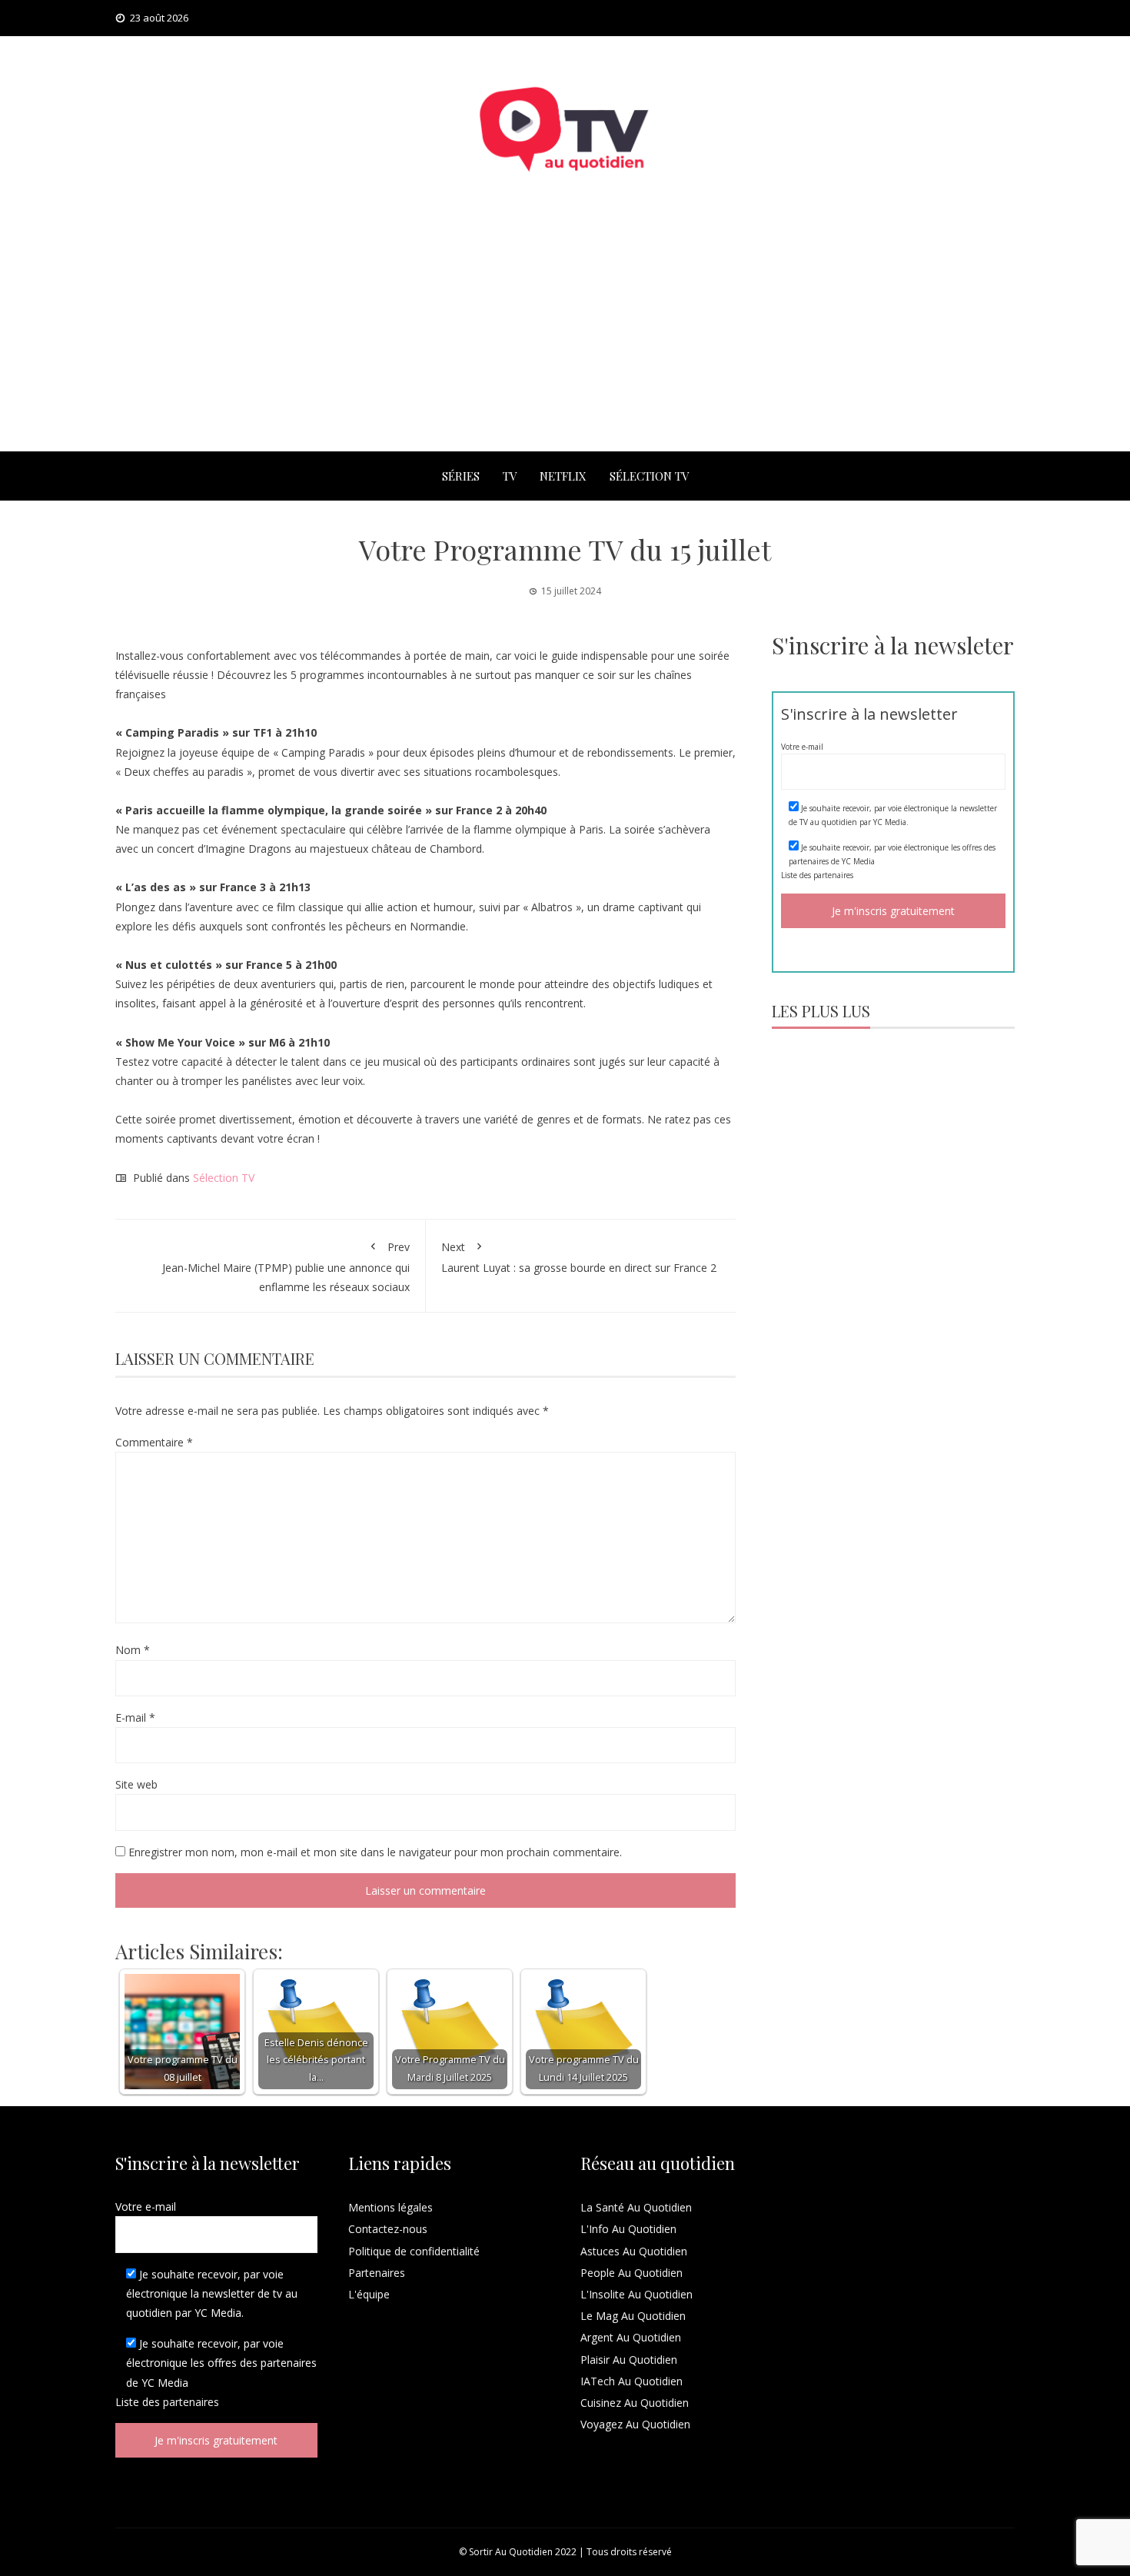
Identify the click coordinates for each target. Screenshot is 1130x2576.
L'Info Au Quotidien (628, 2229)
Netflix (563, 476)
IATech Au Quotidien (631, 2381)
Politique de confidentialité (414, 2251)
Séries (461, 476)
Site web (136, 1784)
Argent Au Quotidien (631, 2337)
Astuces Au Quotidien (634, 2251)
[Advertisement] (565, 336)
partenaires (833, 875)
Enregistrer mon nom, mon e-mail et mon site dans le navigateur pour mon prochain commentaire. (375, 1852)
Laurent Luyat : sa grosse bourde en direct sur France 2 (579, 1257)
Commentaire (154, 1442)
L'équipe (369, 2294)
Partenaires (377, 2273)
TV (510, 476)
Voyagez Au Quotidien (635, 2424)
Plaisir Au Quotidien (629, 2360)
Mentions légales (391, 2207)
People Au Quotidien (631, 2273)
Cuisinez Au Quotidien (635, 2403)
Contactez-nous (388, 2229)
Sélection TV (649, 476)
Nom (133, 1650)
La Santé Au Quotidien (636, 2207)
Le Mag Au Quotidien (633, 2316)
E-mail (135, 1717)
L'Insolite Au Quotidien (636, 2294)
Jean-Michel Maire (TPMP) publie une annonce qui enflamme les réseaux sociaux (286, 1267)
